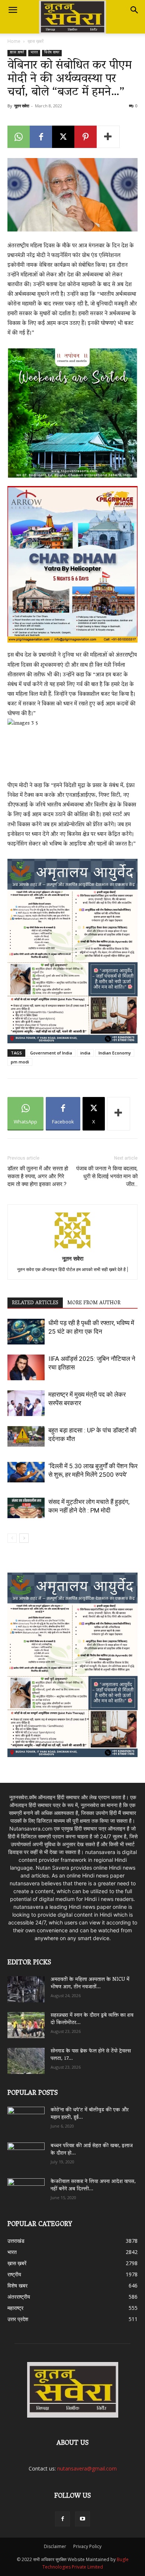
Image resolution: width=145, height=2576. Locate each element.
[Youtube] (83, 2519)
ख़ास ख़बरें (36, 41)
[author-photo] (72, 1248)
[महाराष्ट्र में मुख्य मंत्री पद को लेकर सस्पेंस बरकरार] (26, 1403)
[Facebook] (41, 137)
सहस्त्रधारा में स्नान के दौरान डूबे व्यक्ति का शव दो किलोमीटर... (92, 2019)
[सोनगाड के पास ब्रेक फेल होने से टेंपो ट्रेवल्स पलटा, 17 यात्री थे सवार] (26, 2061)
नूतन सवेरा (22, 106)
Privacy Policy (87, 2546)
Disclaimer (55, 2546)
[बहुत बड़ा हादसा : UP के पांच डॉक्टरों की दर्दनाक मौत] (26, 1437)
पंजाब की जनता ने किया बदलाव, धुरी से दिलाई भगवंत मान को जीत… (107, 1176)
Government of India (51, 1053)
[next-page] (24, 1538)
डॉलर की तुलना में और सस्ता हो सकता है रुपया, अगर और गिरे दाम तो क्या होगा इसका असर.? (38, 1176)
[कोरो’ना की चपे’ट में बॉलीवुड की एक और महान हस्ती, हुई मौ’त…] (26, 2116)
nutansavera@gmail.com (87, 2468)
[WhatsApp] (19, 137)
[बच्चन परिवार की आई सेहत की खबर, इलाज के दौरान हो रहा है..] (26, 2153)
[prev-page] (12, 1538)
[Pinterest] (86, 137)
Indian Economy (115, 1053)
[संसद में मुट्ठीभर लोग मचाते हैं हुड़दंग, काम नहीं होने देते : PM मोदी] (26, 1508)
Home (14, 41)
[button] (13, 10)
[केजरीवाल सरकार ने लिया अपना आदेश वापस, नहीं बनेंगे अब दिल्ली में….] (26, 2189)
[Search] (135, 10)
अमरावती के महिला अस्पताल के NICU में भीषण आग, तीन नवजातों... (90, 1984)
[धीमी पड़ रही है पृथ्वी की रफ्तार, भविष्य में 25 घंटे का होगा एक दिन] (26, 1332)
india (85, 1053)
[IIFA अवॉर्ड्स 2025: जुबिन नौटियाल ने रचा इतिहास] (26, 1367)
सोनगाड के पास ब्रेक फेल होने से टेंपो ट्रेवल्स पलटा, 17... (91, 2055)
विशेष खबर (52, 53)
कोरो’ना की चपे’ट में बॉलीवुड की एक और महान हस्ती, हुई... (90, 2114)
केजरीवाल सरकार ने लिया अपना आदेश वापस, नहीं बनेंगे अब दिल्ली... (93, 2186)
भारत (34, 53)
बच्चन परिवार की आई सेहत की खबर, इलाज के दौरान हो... (92, 2150)
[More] (108, 137)
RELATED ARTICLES (35, 1303)
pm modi (20, 1062)
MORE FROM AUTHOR (94, 1303)
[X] (63, 137)
